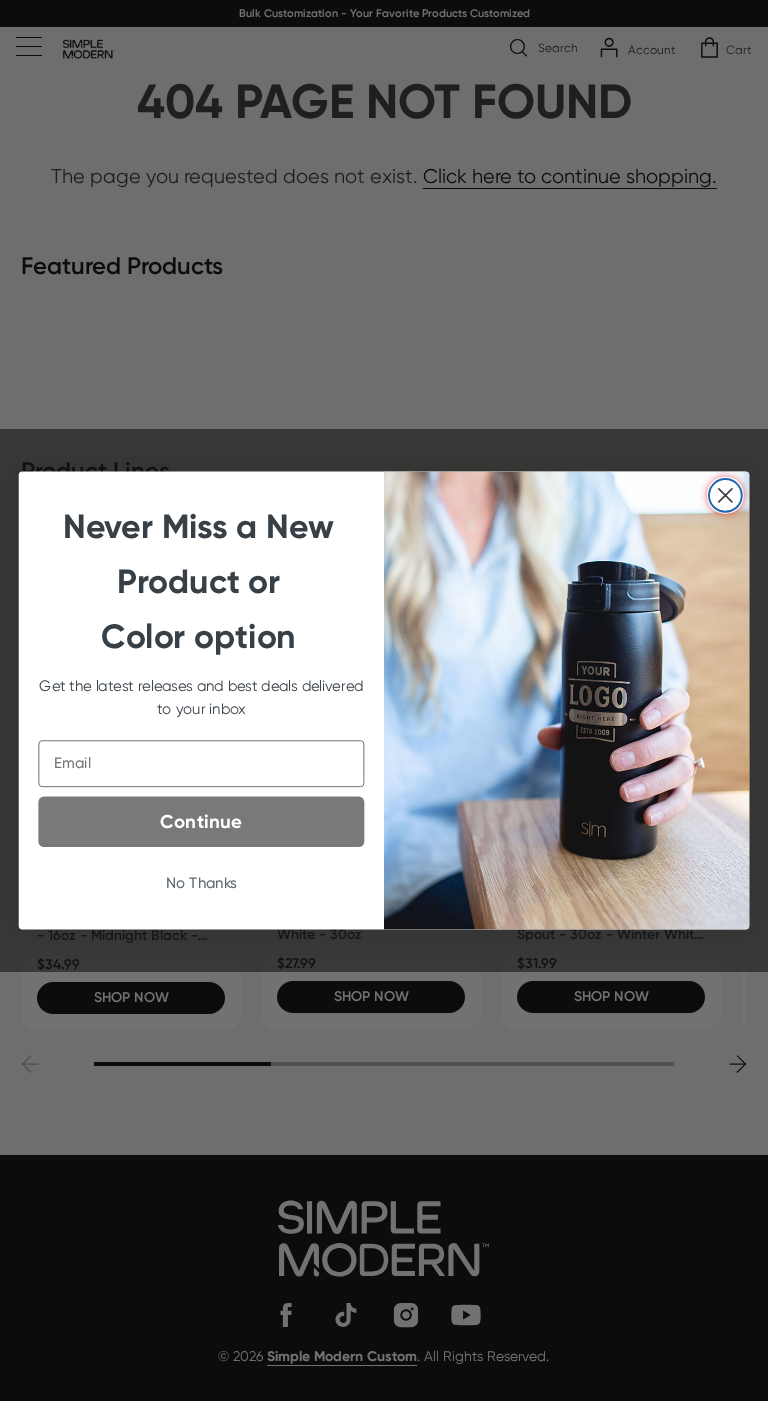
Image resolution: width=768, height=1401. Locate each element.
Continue (201, 822)
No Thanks (201, 883)
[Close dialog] (725, 495)
